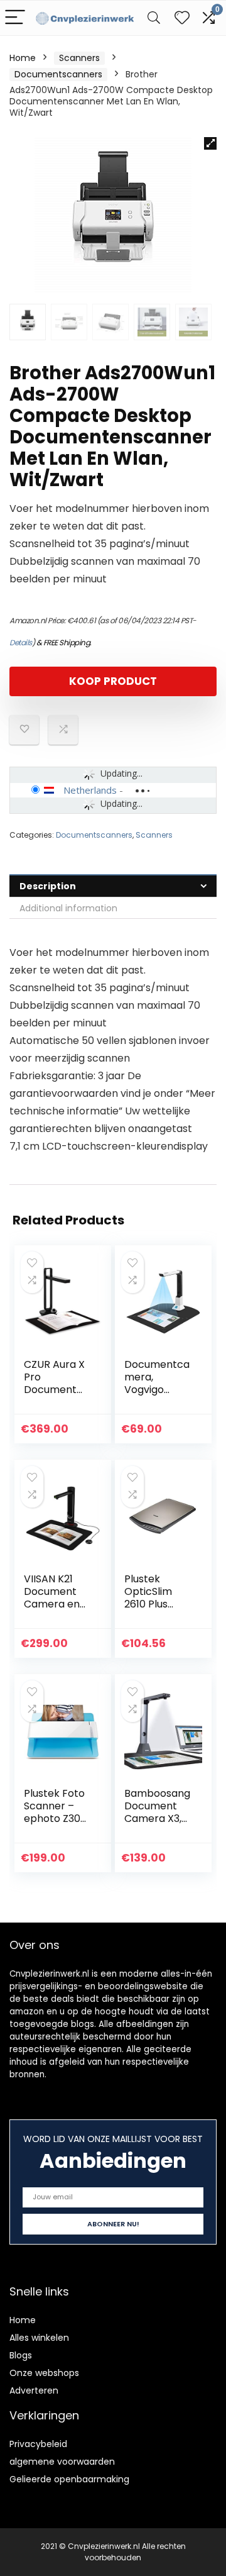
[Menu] (15, 18)
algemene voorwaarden (62, 2462)
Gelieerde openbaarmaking (69, 2479)
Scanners (79, 58)
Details (21, 642)
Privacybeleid (38, 2444)
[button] (210, 143)
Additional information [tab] (68, 908)
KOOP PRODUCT (113, 681)
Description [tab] (48, 886)
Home (23, 58)
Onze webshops (44, 2373)
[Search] (154, 18)
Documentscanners (58, 74)
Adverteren (34, 2390)
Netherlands (90, 790)
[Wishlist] (182, 18)
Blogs (21, 2355)
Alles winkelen (39, 2338)
